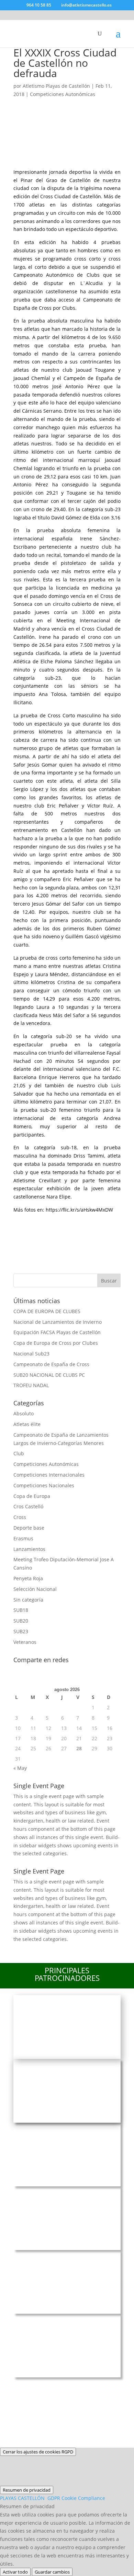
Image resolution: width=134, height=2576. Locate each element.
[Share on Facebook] (22, 1222)
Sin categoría (28, 1600)
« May (20, 1768)
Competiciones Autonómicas (63, 94)
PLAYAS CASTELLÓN (53, 2498)
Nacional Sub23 (31, 1354)
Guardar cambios (52, 2572)
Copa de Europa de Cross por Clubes (56, 1343)
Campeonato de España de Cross (51, 1364)
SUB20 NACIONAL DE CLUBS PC (49, 1375)
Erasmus (23, 1538)
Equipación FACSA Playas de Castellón (57, 1332)
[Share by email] (22, 1241)
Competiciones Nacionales (44, 1485)
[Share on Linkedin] (94, 1222)
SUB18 (21, 1610)
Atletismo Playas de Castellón (56, 86)
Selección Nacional (35, 1589)
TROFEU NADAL (31, 1385)
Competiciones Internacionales (49, 1475)
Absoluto (24, 1413)
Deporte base (29, 1528)
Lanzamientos (29, 1549)
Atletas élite (27, 1424)
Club (19, 1453)
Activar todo (15, 2572)
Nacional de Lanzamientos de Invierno (58, 1322)
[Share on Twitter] (40, 1222)
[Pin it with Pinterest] (76, 1222)
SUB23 (21, 1631)
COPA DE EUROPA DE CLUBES (47, 1311)
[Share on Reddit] (58, 1222)
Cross (20, 1517)
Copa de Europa (32, 1496)
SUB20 (21, 1621)
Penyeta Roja (28, 1578)
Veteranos (25, 1642)
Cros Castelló (28, 1506)
